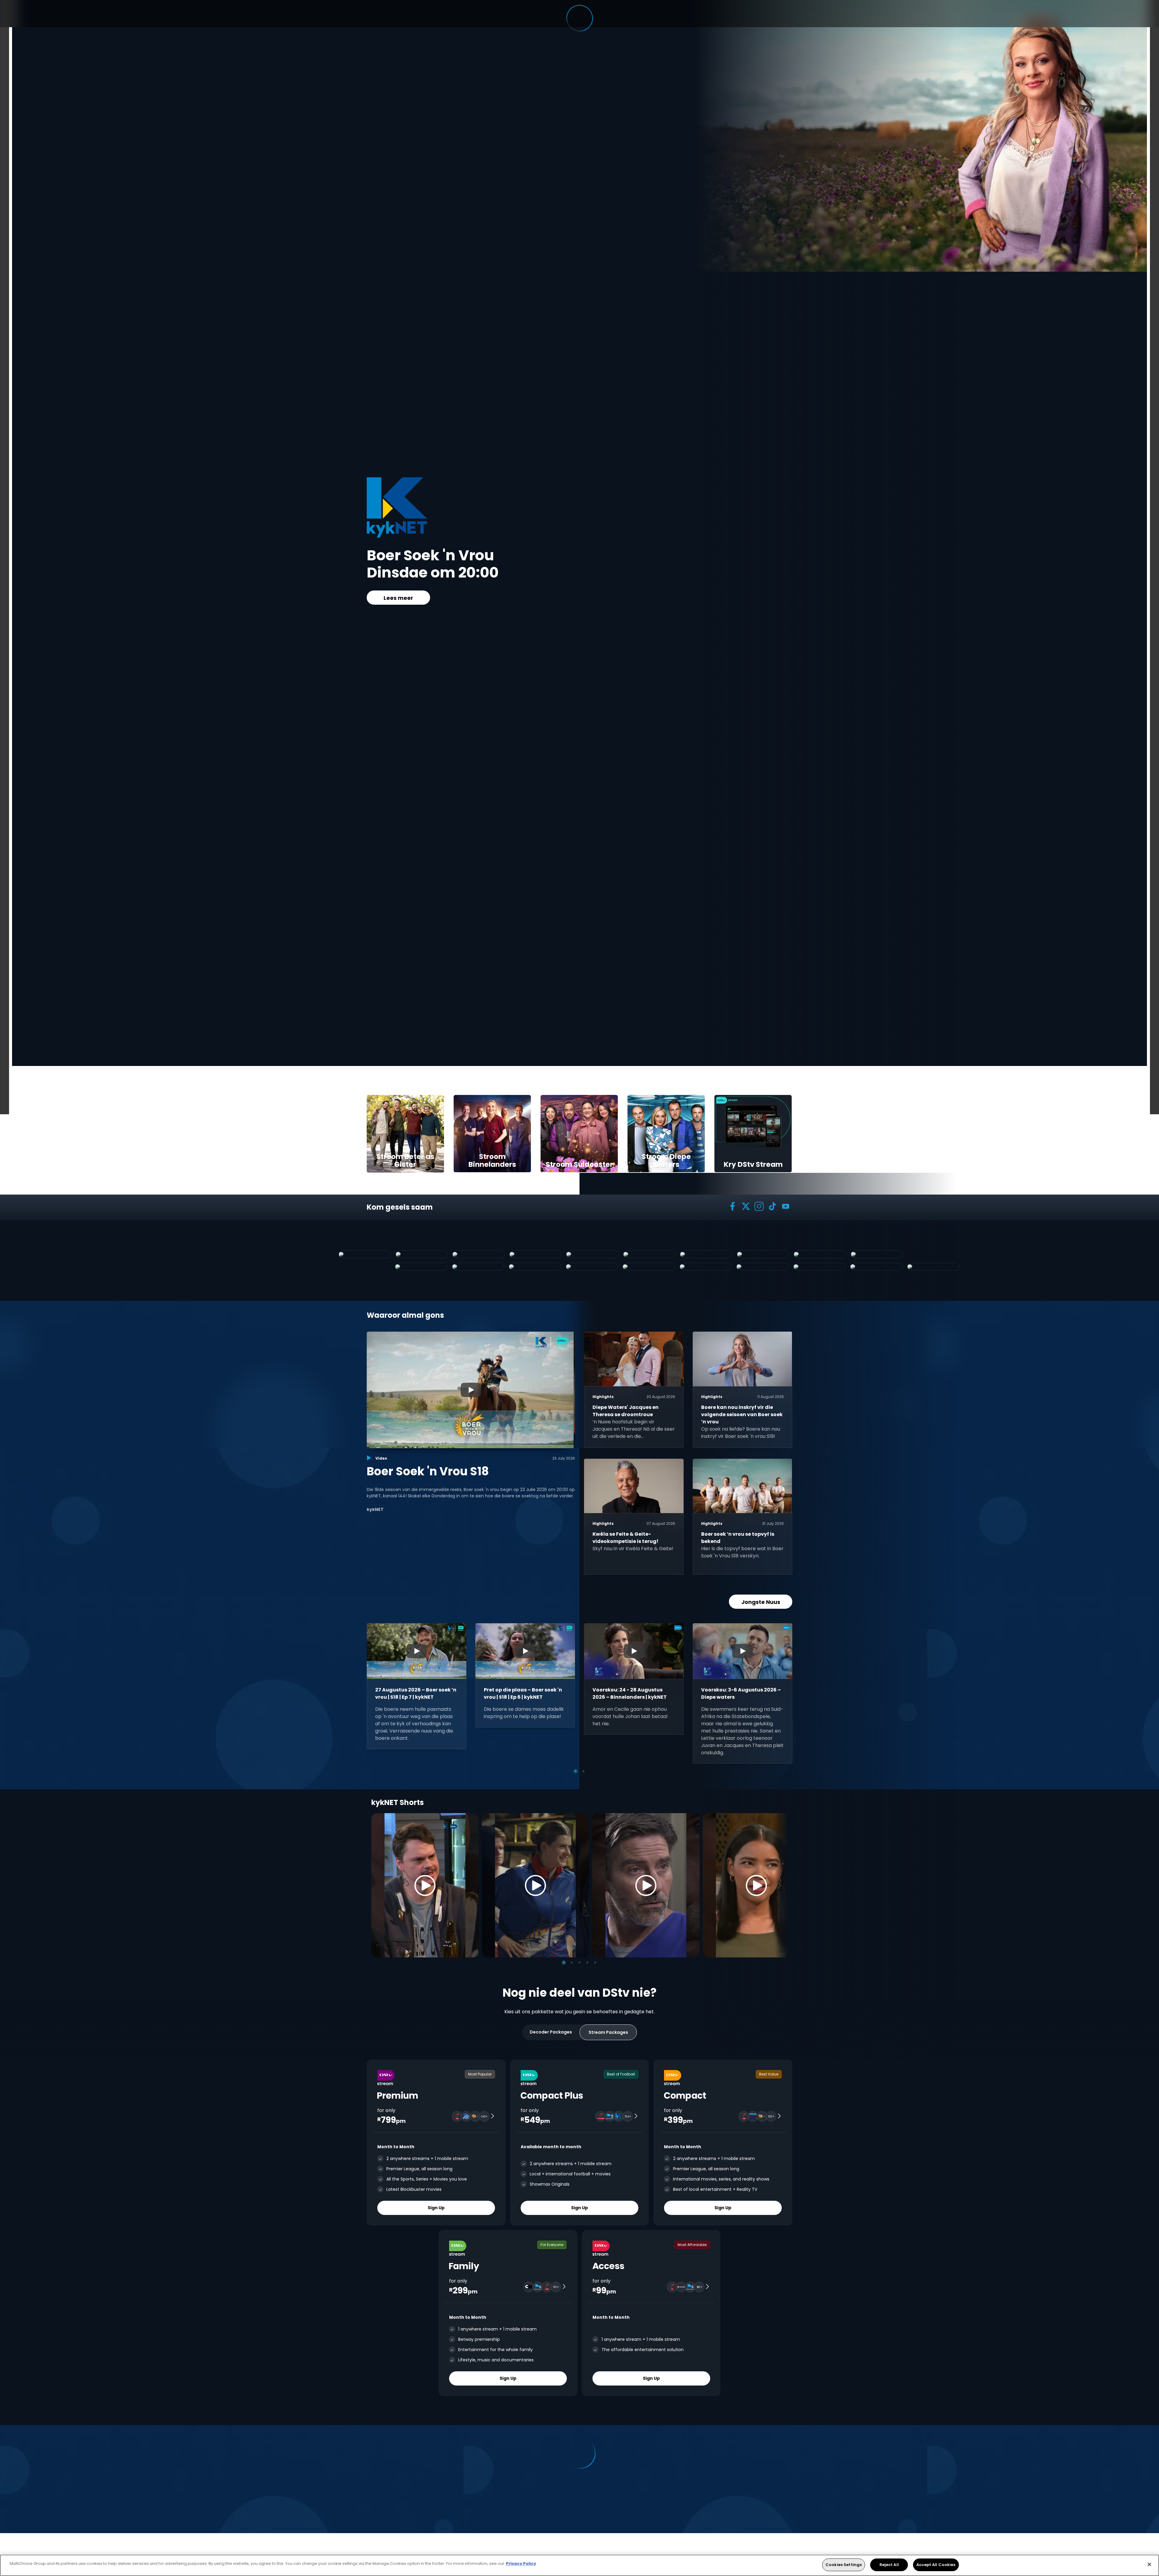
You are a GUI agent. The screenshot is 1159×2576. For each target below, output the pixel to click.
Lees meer (398, 598)
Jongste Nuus (761, 1602)
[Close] (1149, 2564)
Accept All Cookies (936, 2565)
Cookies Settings (844, 2565)
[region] (579, 2565)
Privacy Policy (521, 2563)
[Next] (781, 1885)
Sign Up (436, 2208)
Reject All (889, 2565)
